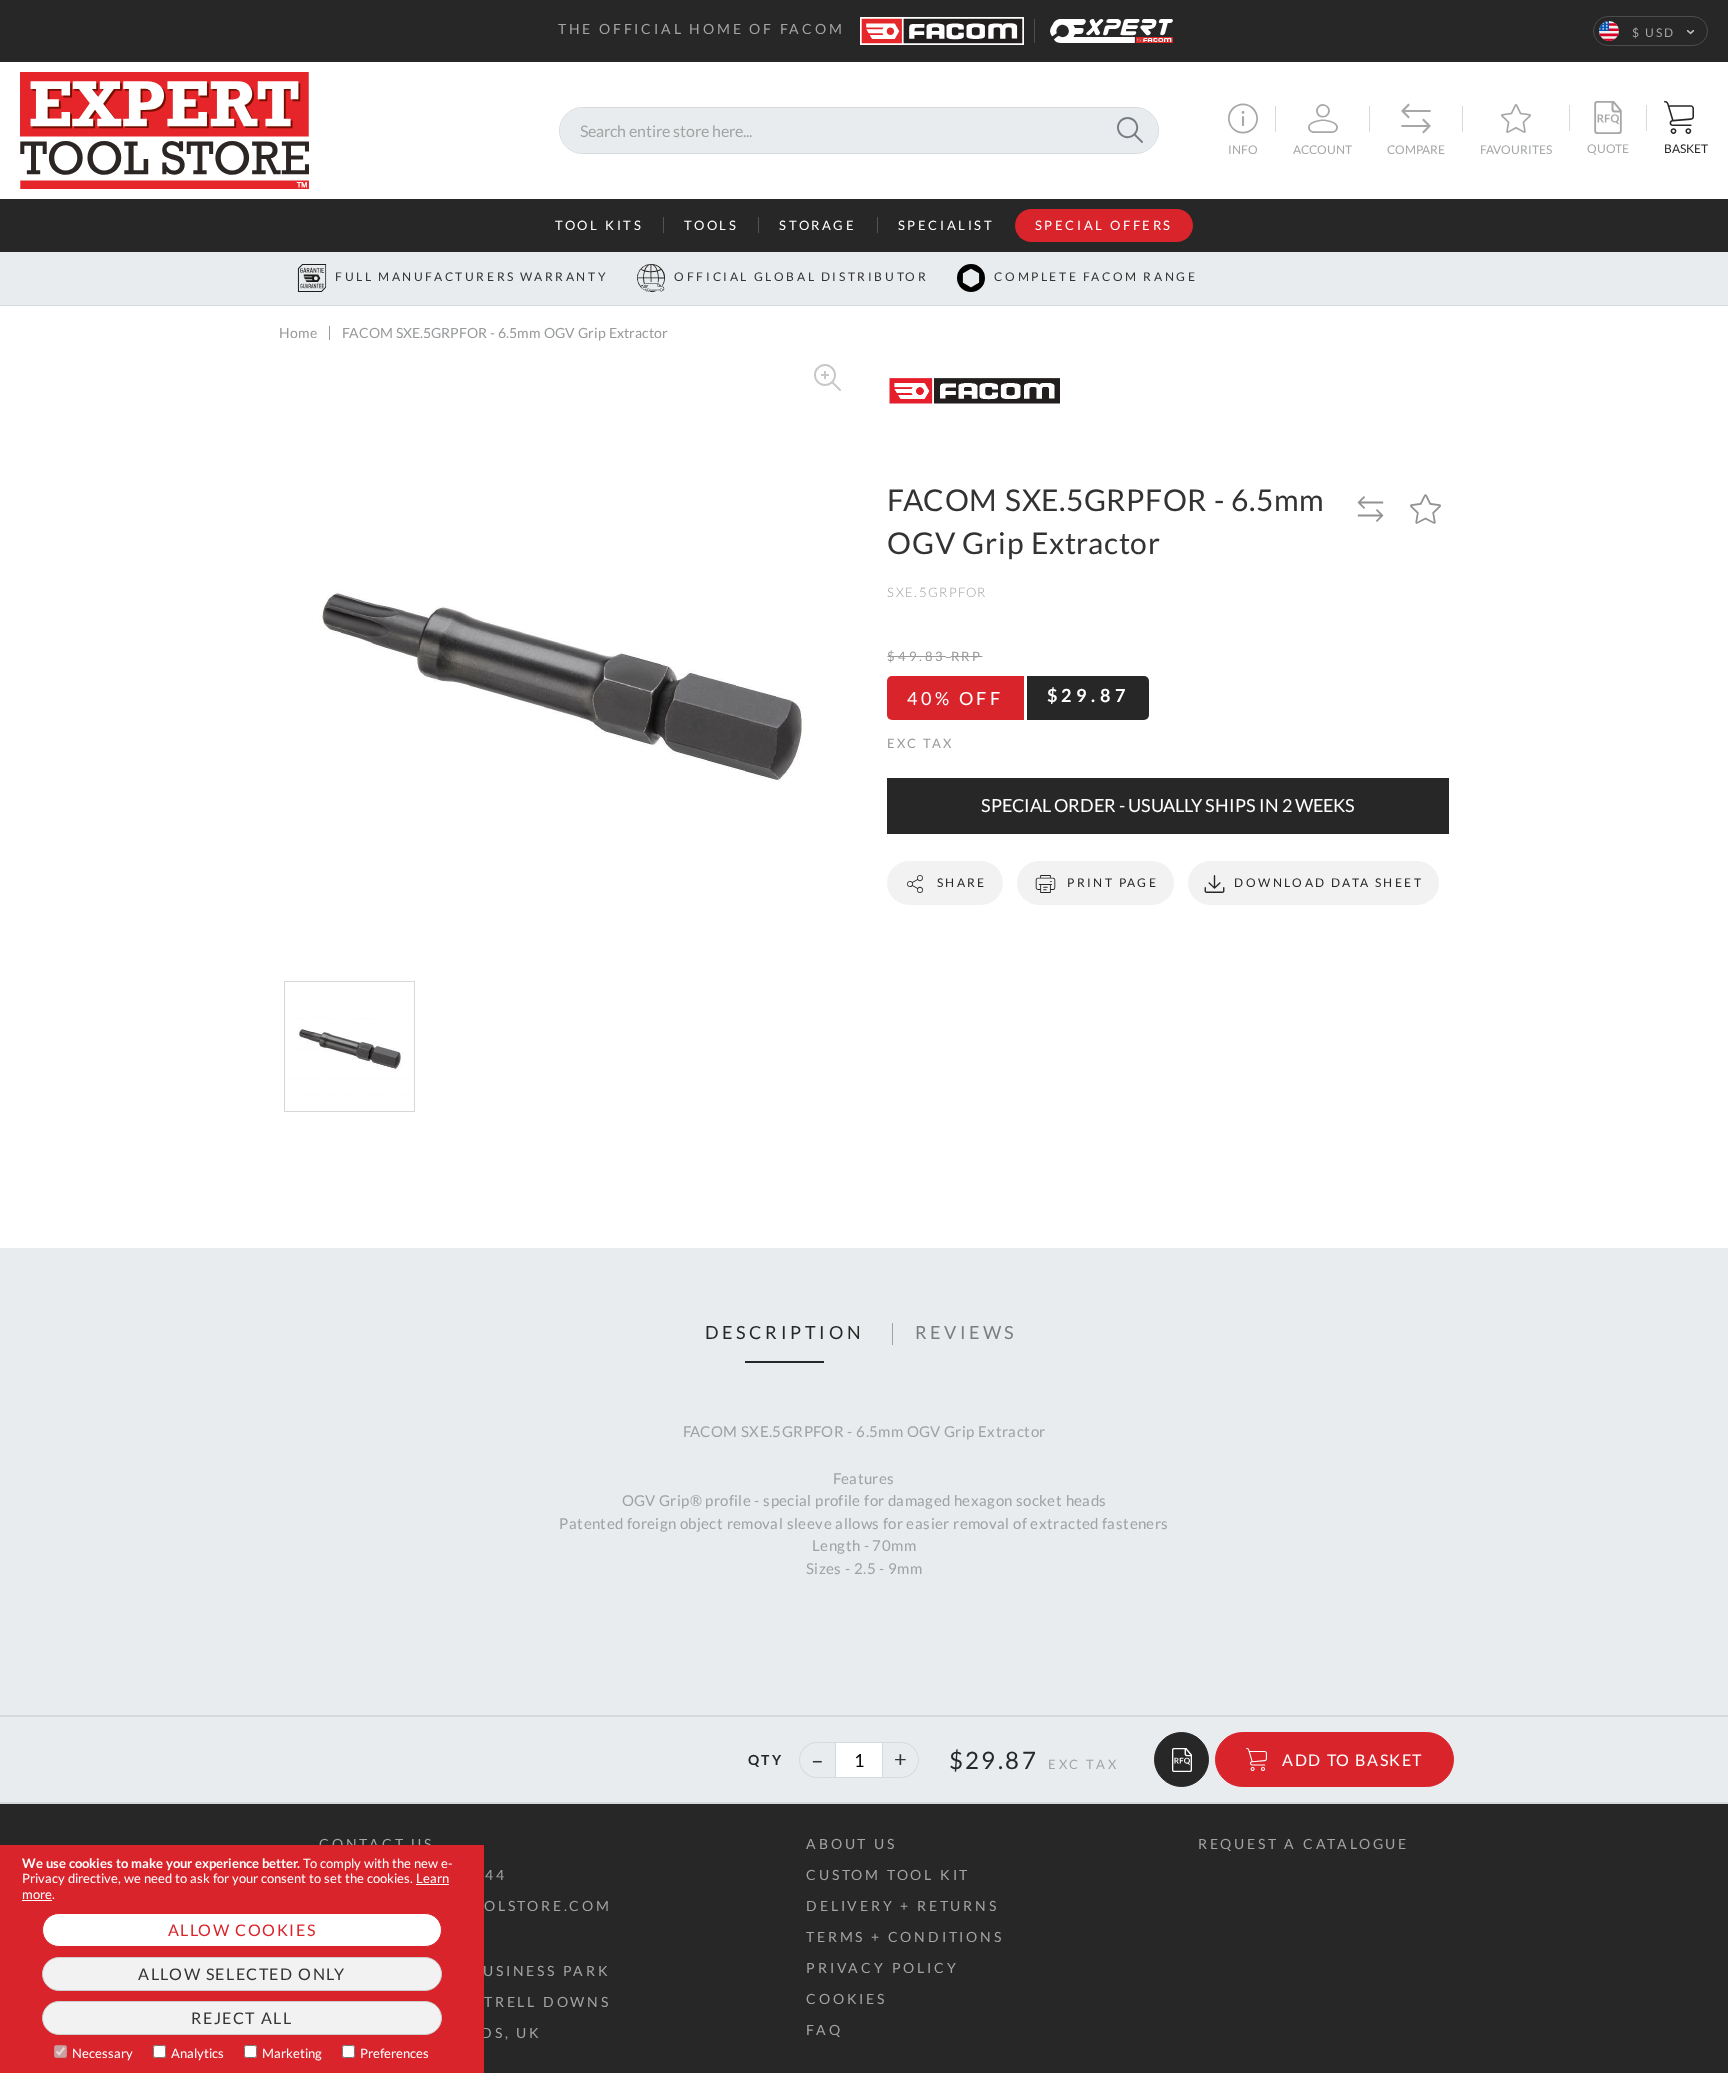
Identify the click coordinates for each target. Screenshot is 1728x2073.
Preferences (394, 2053)
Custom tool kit (888, 1874)
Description (785, 1333)
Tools (711, 225)
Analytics (197, 2053)
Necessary (102, 2053)
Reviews (966, 1333)
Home (298, 332)
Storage (817, 225)
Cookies (846, 1998)
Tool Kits (599, 225)
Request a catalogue (1303, 1843)
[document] (242, 1959)
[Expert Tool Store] (164, 127)
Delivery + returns (902, 1905)
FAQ (824, 2029)
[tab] (785, 1334)
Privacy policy (882, 1967)
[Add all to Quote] (1181, 1759)
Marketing (292, 2053)
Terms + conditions (904, 1936)
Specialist (946, 225)
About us (851, 1843)
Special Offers (1104, 225)
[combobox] (859, 130)
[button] (1650, 31)
